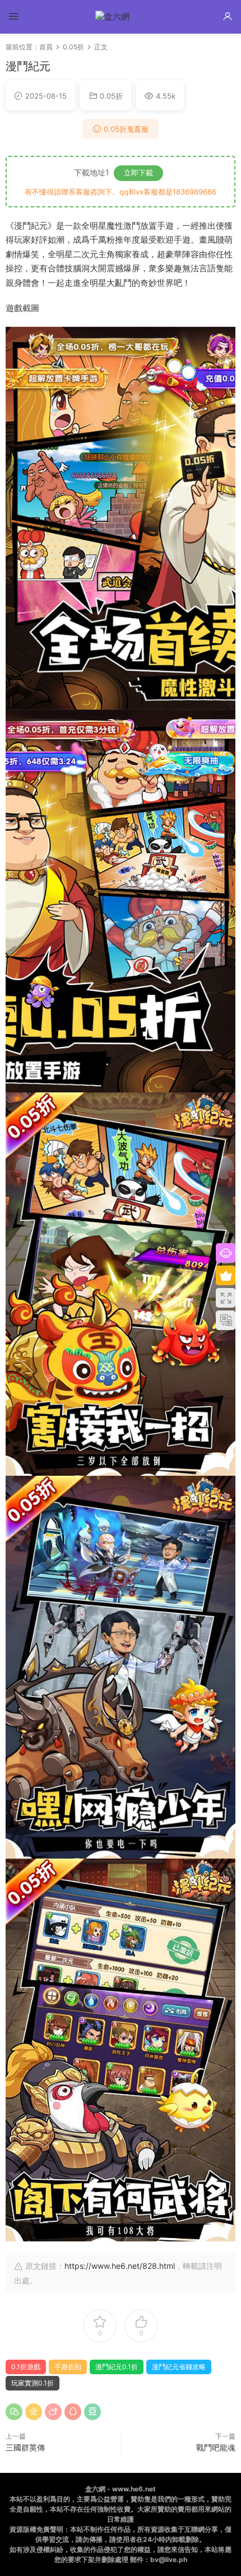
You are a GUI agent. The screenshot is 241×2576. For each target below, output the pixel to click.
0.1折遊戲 (26, 2367)
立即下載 (138, 173)
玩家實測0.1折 (33, 2383)
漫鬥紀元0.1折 (117, 2367)
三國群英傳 (25, 2447)
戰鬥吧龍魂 (216, 2447)
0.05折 (111, 96)
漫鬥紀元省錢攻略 (179, 2367)
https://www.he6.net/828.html (120, 2266)
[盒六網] (121, 17)
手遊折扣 (68, 2367)
